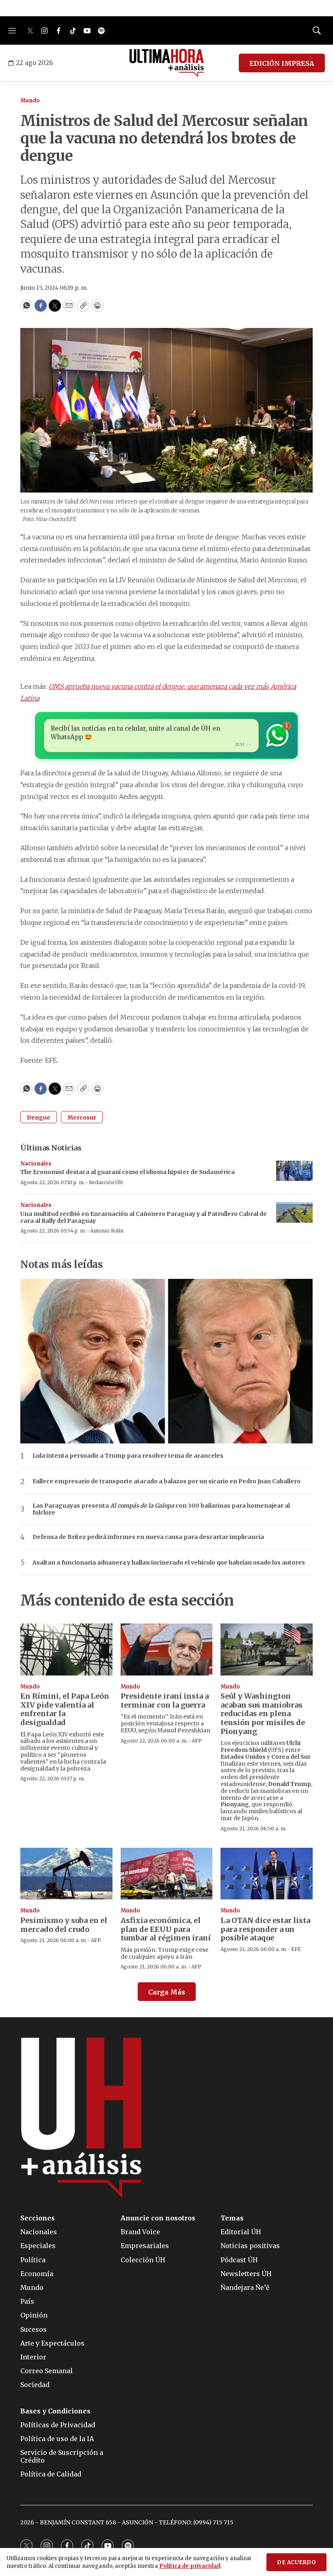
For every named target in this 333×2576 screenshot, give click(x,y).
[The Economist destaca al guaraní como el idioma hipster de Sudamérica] (294, 1171)
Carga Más (167, 1992)
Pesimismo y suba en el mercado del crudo (64, 1925)
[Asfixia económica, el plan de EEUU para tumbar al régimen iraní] (167, 1874)
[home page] (167, 63)
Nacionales (36, 1164)
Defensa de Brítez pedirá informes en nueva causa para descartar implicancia (148, 1537)
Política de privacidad (190, 2566)
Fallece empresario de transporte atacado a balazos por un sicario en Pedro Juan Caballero (166, 1481)
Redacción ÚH (106, 1182)
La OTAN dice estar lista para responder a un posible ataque (265, 1929)
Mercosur (82, 1118)
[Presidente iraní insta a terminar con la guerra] (167, 1649)
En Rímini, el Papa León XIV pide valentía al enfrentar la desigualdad (65, 1709)
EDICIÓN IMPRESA (282, 63)
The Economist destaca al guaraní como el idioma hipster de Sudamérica (128, 1172)
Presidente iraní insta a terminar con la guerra (165, 1700)
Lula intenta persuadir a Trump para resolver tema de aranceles (128, 1456)
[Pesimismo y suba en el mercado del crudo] (66, 1874)
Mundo (30, 101)
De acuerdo (296, 2562)
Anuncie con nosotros (158, 2218)
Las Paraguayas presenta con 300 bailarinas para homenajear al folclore (161, 1509)
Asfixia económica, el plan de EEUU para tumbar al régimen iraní (166, 1929)
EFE (296, 1949)
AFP (197, 1741)
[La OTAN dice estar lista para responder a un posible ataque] (267, 1874)
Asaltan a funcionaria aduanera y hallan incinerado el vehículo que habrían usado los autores (169, 1563)
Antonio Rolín (107, 1231)
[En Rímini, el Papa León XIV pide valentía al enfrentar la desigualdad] (66, 1649)
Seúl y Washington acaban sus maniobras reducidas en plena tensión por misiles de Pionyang (263, 1713)
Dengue (39, 1118)
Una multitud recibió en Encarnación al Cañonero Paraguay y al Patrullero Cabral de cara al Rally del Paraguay (144, 1217)
